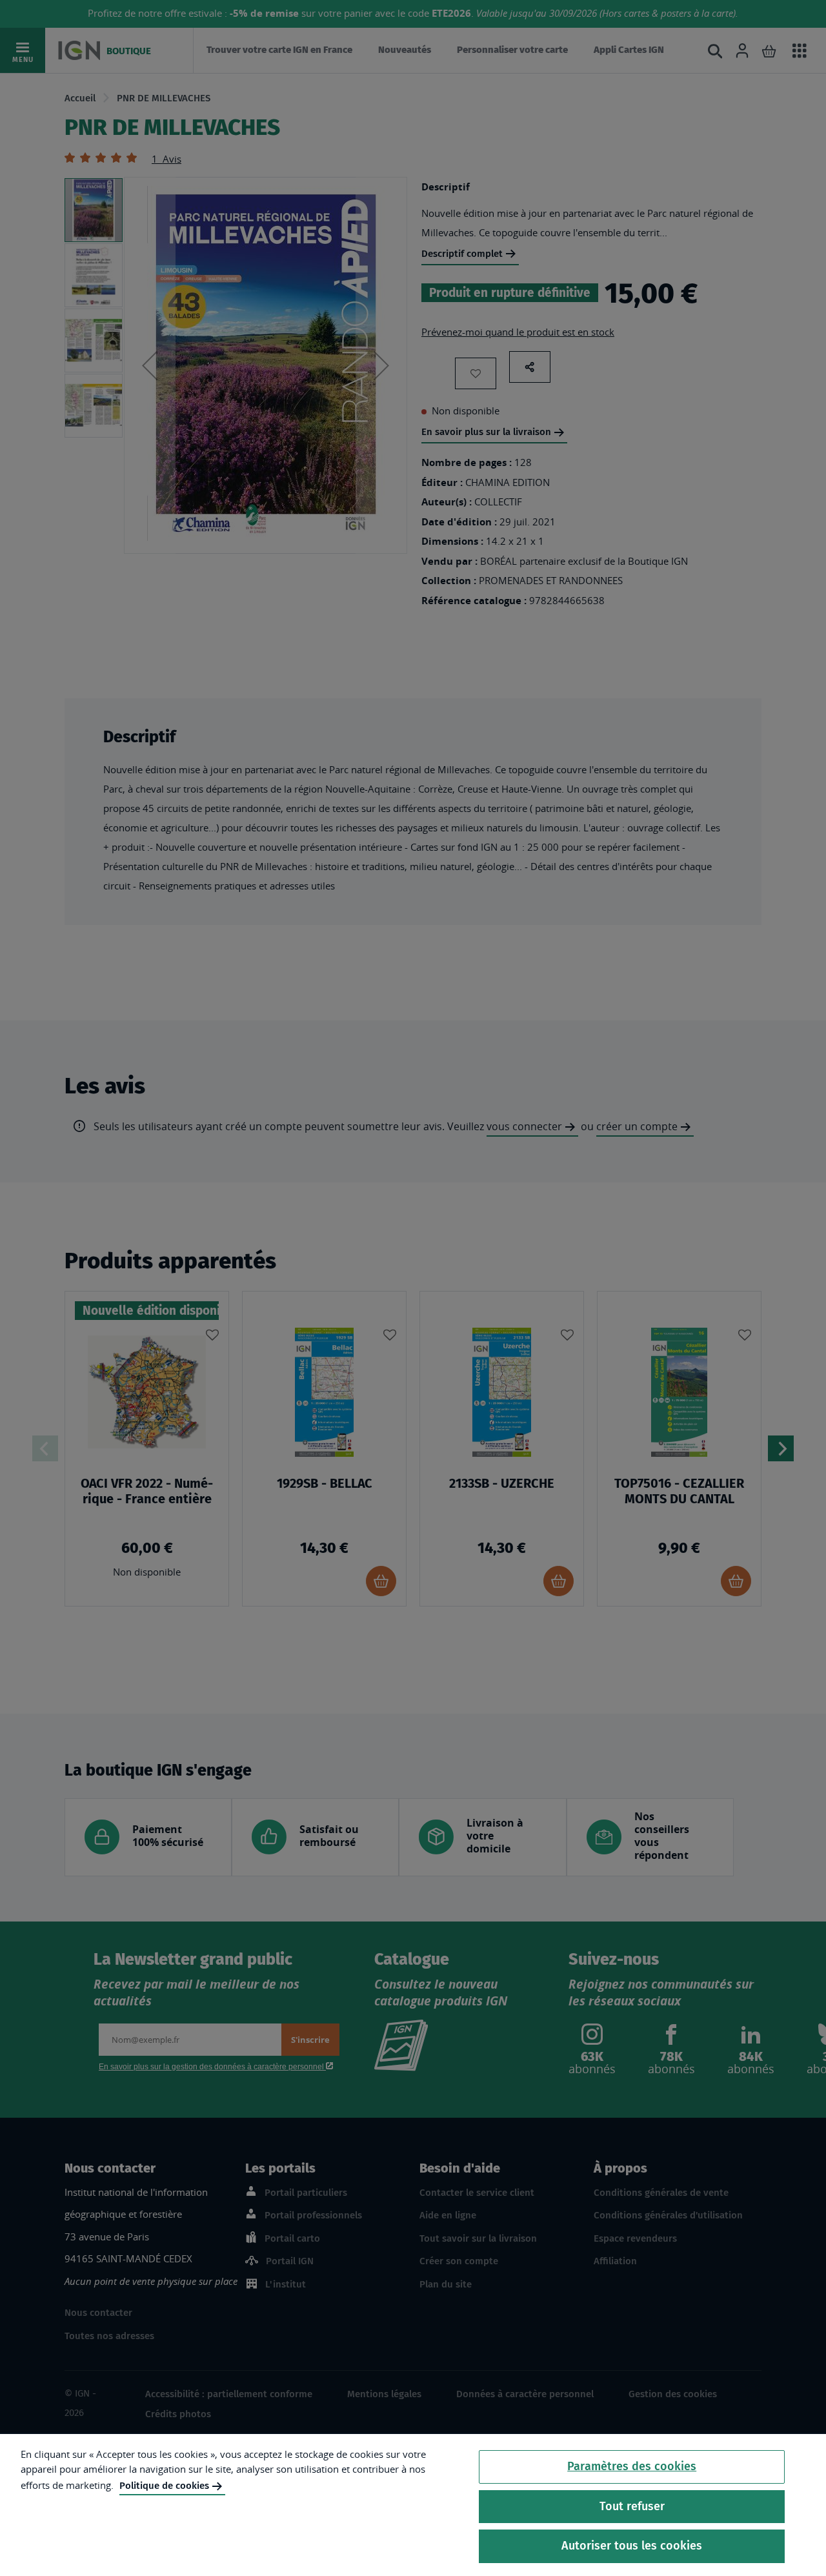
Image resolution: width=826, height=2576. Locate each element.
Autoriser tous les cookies (632, 2546)
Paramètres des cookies (632, 2466)
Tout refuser (632, 2506)
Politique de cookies (164, 2486)
